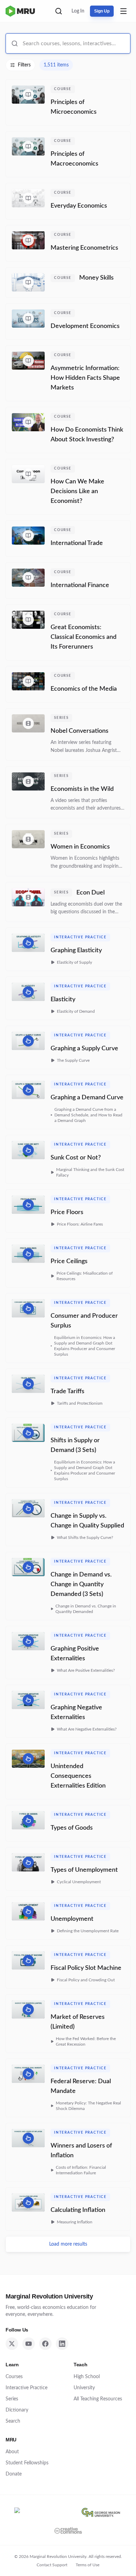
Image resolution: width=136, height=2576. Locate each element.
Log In (78, 11)
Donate (14, 2474)
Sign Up (102, 11)
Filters (24, 65)
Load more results (68, 2244)
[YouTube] (29, 2344)
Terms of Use (88, 2565)
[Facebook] (45, 2344)
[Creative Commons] (68, 2530)
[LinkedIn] (62, 2344)
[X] (12, 2344)
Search (13, 2421)
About (12, 2452)
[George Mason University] (101, 2512)
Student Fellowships (27, 2463)
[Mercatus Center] (42, 2512)
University (84, 2388)
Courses (14, 2377)
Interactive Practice (27, 2388)
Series (12, 2399)
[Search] (59, 11)
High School (87, 2377)
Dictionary (17, 2410)
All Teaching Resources (98, 2399)
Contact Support (52, 2565)
